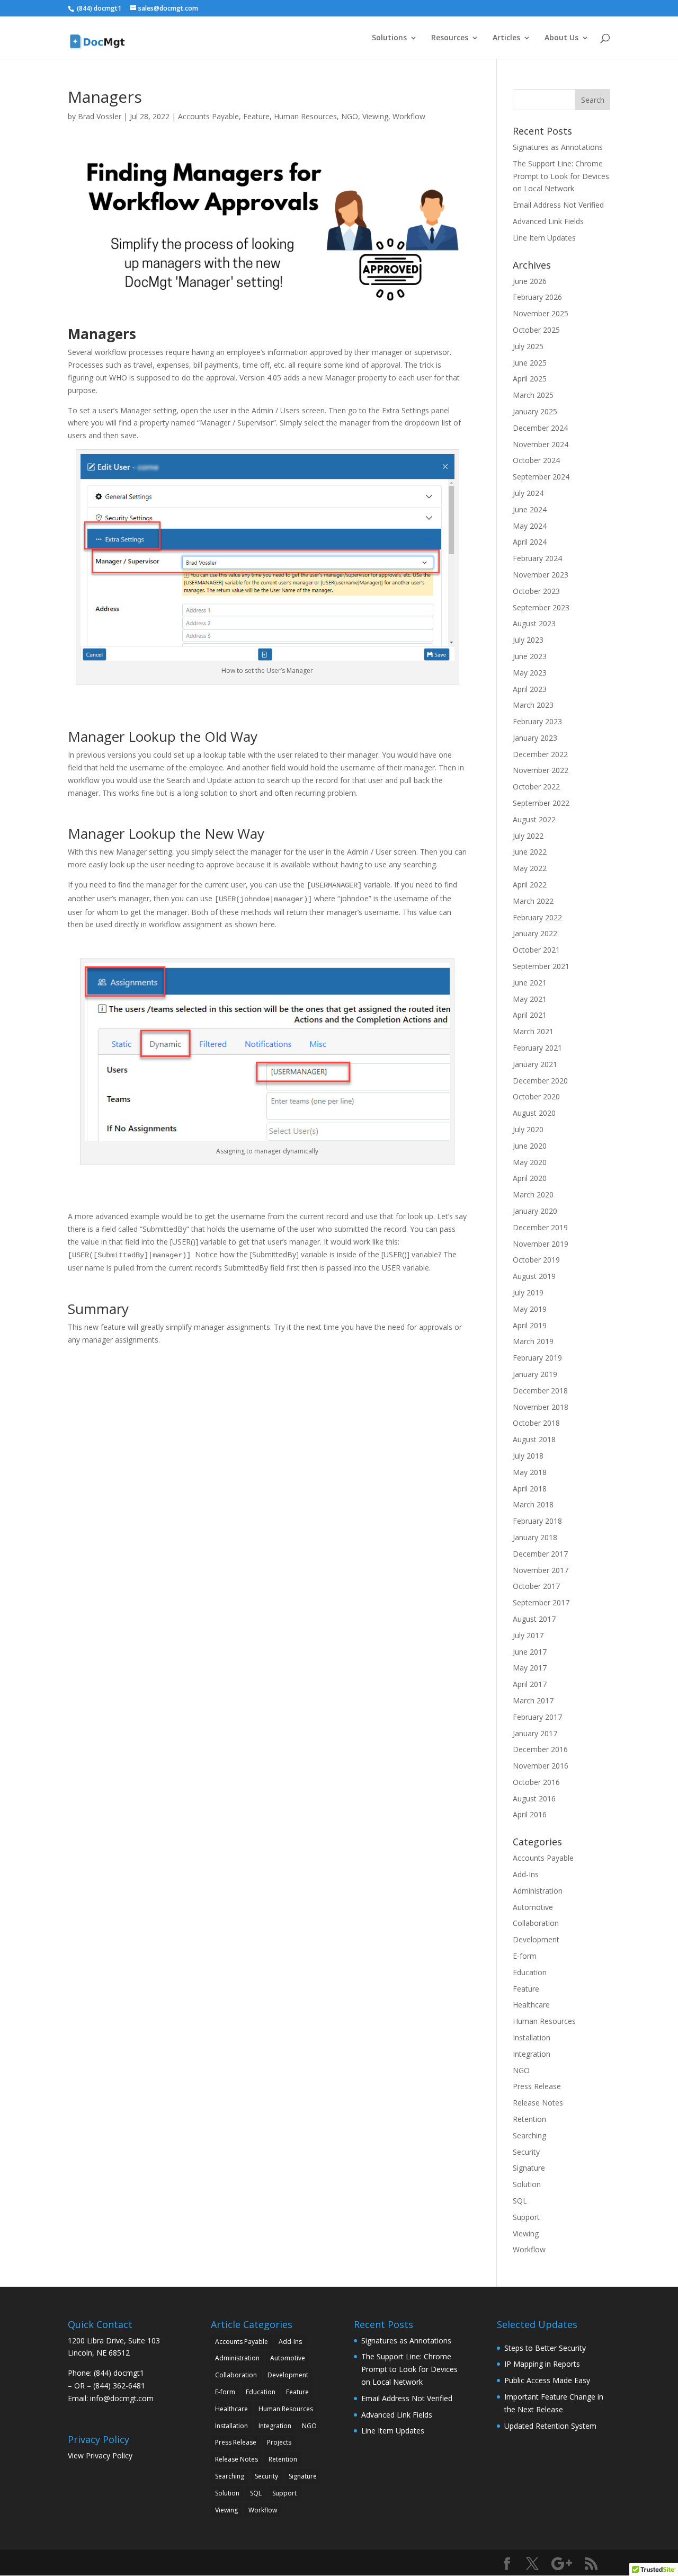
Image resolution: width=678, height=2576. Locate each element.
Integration (532, 2054)
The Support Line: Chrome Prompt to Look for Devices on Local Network (561, 176)
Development (536, 1939)
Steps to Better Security (545, 2348)
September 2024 (541, 477)
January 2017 (535, 1733)
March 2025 (533, 395)
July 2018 (528, 1456)
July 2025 (528, 346)
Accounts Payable (208, 116)
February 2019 (537, 1358)
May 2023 (530, 673)
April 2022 (530, 885)
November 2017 (541, 1570)
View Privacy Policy (100, 2455)
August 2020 (534, 1113)
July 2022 (528, 836)
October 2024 (536, 460)
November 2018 (541, 1407)
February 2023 (537, 721)
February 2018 (537, 1521)
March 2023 (533, 705)
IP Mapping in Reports (542, 2364)
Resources (450, 38)
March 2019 (533, 1341)
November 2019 (541, 1244)
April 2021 (530, 1015)
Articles (506, 38)
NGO (350, 116)
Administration (538, 1891)
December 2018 (540, 1391)
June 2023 (530, 656)
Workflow (409, 116)
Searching (529, 2135)
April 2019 (530, 1325)
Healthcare (531, 2005)
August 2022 (534, 819)
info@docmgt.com (122, 2398)
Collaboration (536, 1923)
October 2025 (536, 330)
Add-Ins (526, 1874)
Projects (279, 2442)
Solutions (389, 38)
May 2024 (530, 526)
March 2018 (533, 1504)
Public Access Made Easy (547, 2380)
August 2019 (534, 1276)
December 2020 (540, 1081)
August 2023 (534, 623)
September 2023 (541, 607)
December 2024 (540, 428)
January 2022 (535, 933)
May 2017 (530, 1668)
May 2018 (530, 1472)
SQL (520, 2201)
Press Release (537, 2086)
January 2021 (535, 1064)
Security (526, 2152)
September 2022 (541, 803)
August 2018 (534, 1439)
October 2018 (536, 1423)
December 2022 (540, 754)
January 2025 (535, 411)
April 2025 (530, 379)
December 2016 (540, 1749)
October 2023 (536, 591)
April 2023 (530, 689)
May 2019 (530, 1309)
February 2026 (537, 297)
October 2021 (536, 950)
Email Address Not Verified (558, 205)
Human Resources (305, 116)
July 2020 (528, 1129)
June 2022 (530, 852)
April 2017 (530, 1684)
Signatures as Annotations (558, 147)
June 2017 (530, 1652)
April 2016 (530, 1814)
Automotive (533, 1907)
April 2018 (530, 1489)
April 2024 (530, 542)
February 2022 (537, 917)
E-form (525, 1956)
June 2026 (530, 281)
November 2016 (541, 1766)
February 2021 (537, 1048)
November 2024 (541, 444)
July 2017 (528, 1635)
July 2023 (528, 640)
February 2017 (537, 1717)
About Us (561, 38)
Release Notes (538, 2103)
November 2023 (541, 575)
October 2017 (536, 1586)
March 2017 (533, 1700)
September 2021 (541, 966)
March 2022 (533, 901)
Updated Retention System (550, 2426)
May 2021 (530, 999)
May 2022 (530, 868)
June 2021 (530, 983)
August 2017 (534, 1619)
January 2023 (535, 738)
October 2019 (536, 1260)
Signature (529, 2168)
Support (526, 2217)
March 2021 (533, 1031)
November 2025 (541, 313)
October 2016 (536, 1782)
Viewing (375, 116)
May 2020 (530, 1162)
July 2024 (528, 493)
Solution (527, 2184)
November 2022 (541, 770)
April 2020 (530, 1178)
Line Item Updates (544, 238)
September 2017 (541, 1602)
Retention (529, 2119)
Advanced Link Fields (548, 221)
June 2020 (530, 1146)
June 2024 (530, 509)
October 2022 (536, 787)
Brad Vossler (100, 116)
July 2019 (528, 1293)
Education (530, 1972)
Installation (532, 2037)
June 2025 (530, 363)
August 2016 (534, 1798)
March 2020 (533, 1194)
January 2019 (535, 1374)
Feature (256, 116)
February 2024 (537, 558)
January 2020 (535, 1211)
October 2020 (536, 1096)
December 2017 (540, 1554)
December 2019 (540, 1227)
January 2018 (535, 1537)
